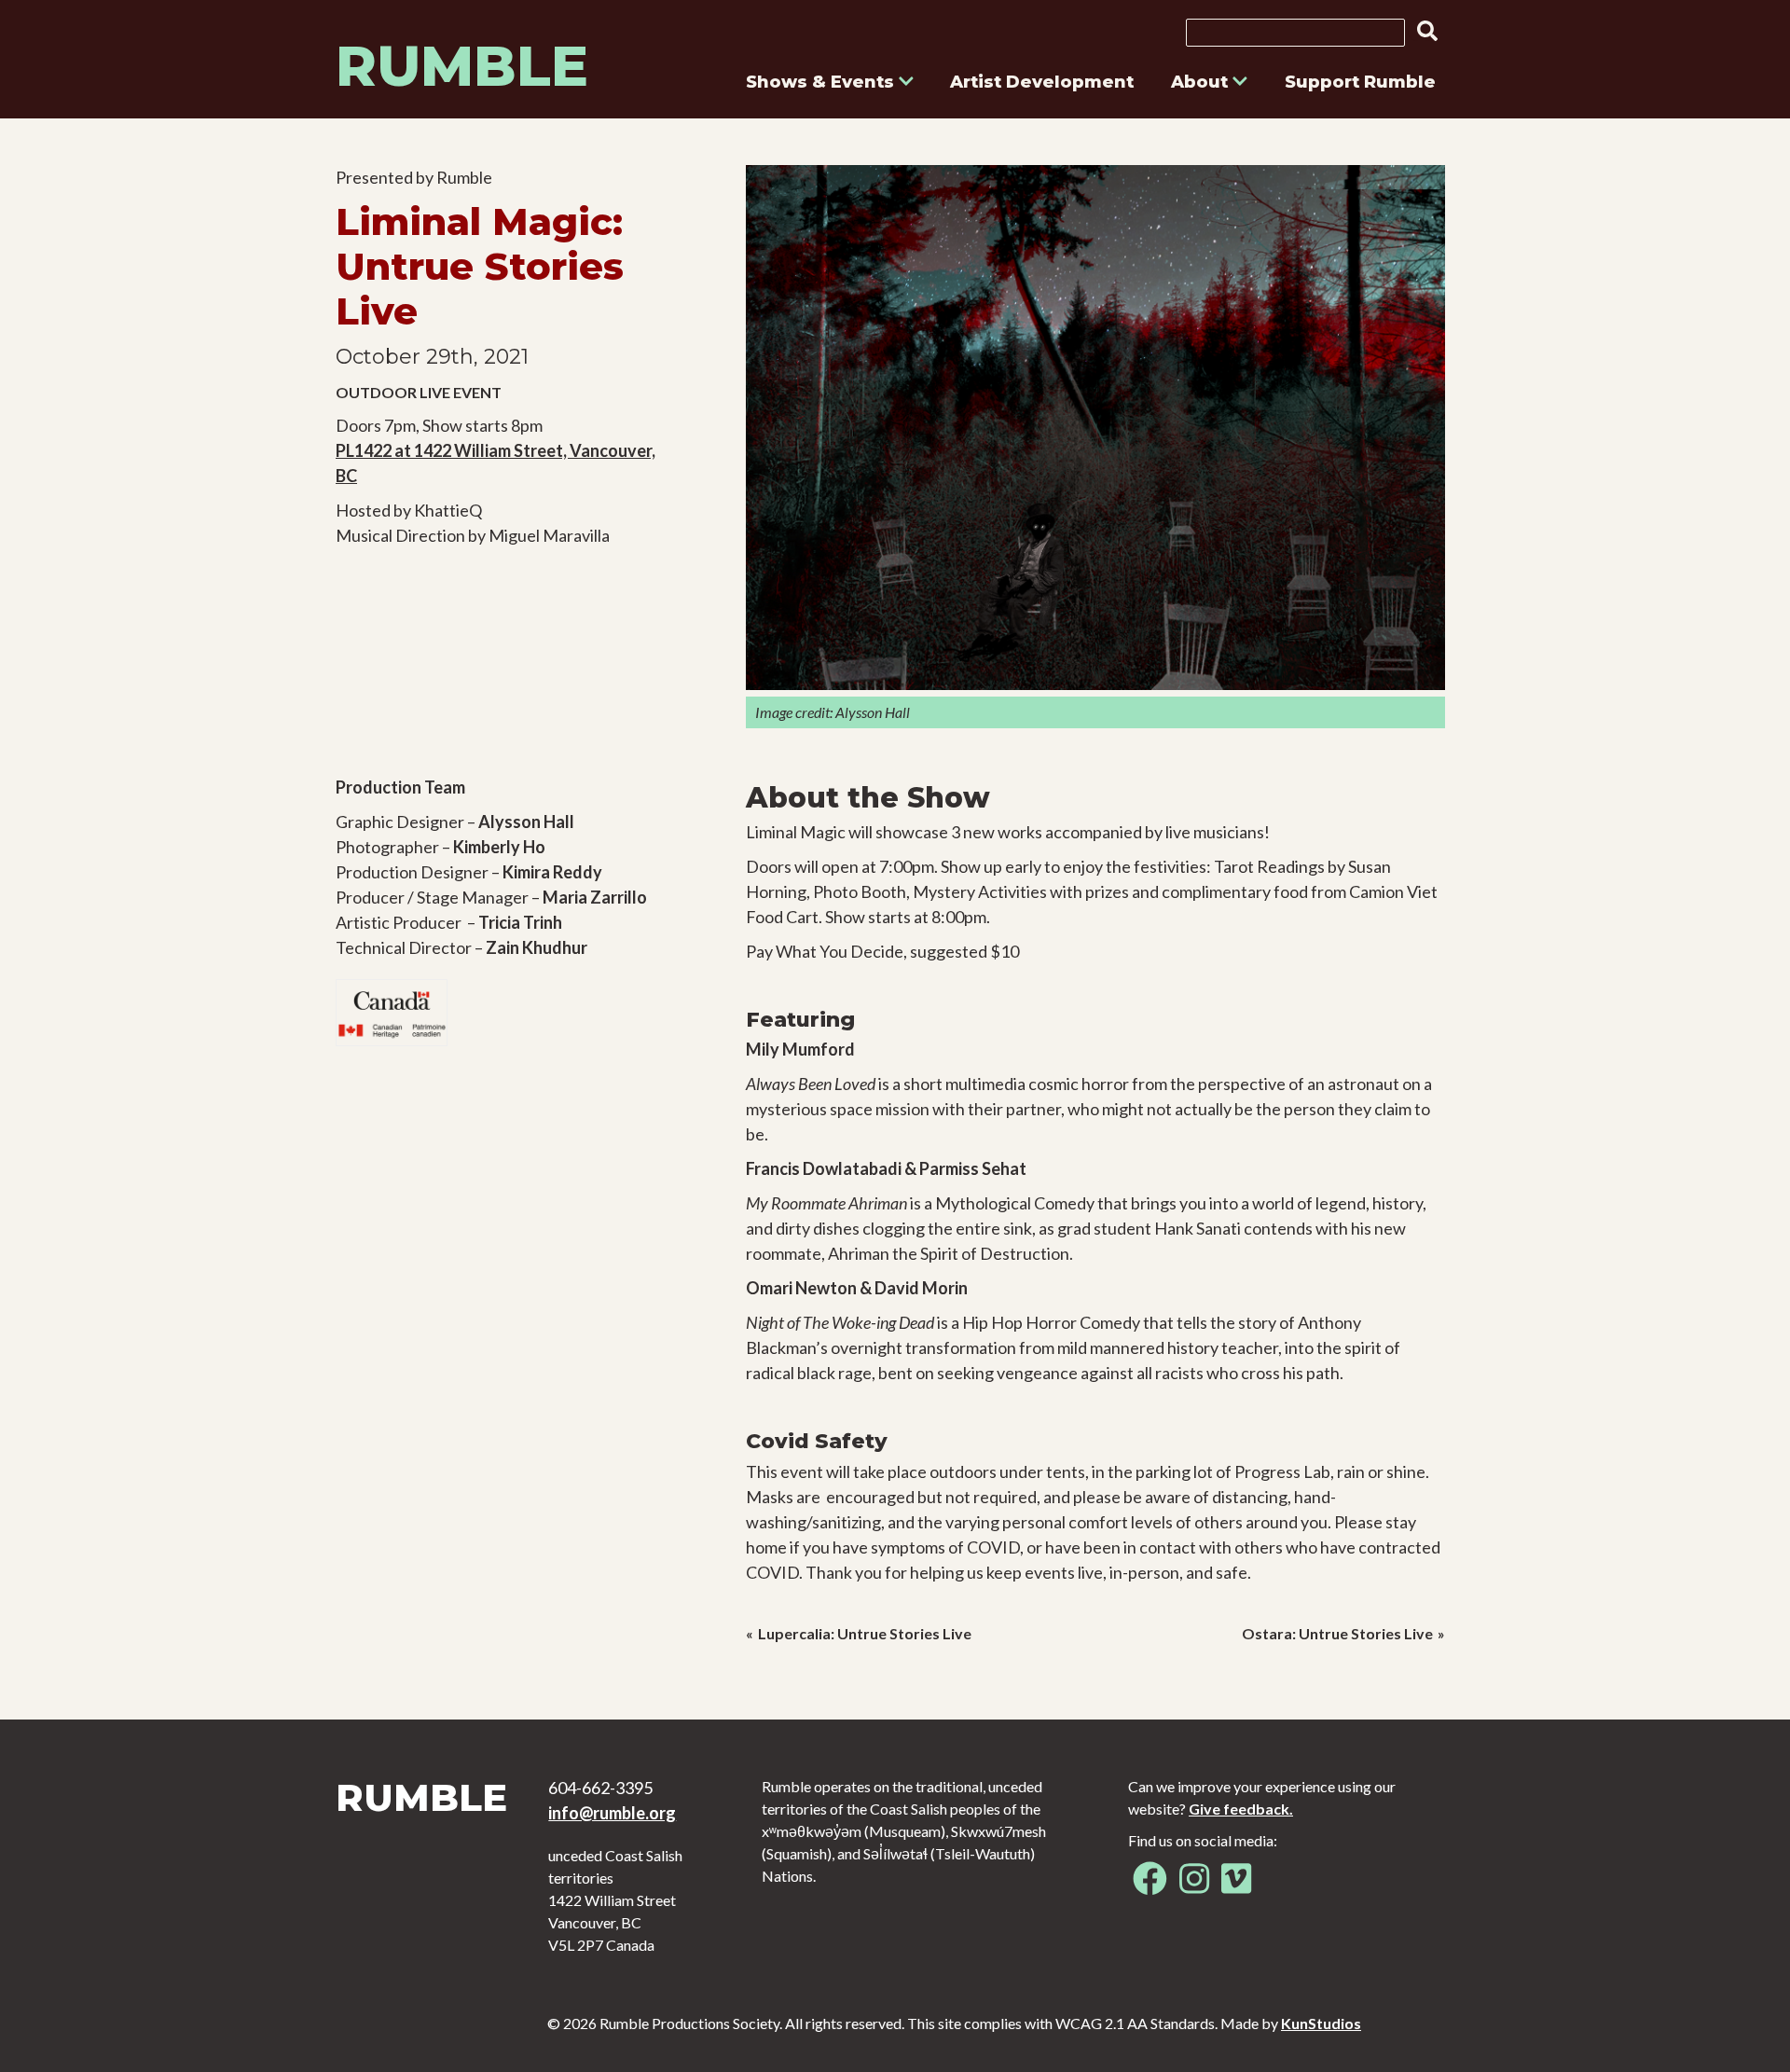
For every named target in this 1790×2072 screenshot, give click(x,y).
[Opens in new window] (1150, 1885)
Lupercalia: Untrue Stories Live (865, 1633)
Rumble (462, 66)
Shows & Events (822, 82)
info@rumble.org (612, 1813)
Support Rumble (1360, 82)
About (1202, 82)
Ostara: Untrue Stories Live (1337, 1633)
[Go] (1422, 31)
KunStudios (1321, 2023)
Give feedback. (1241, 1809)
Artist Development (1042, 82)
